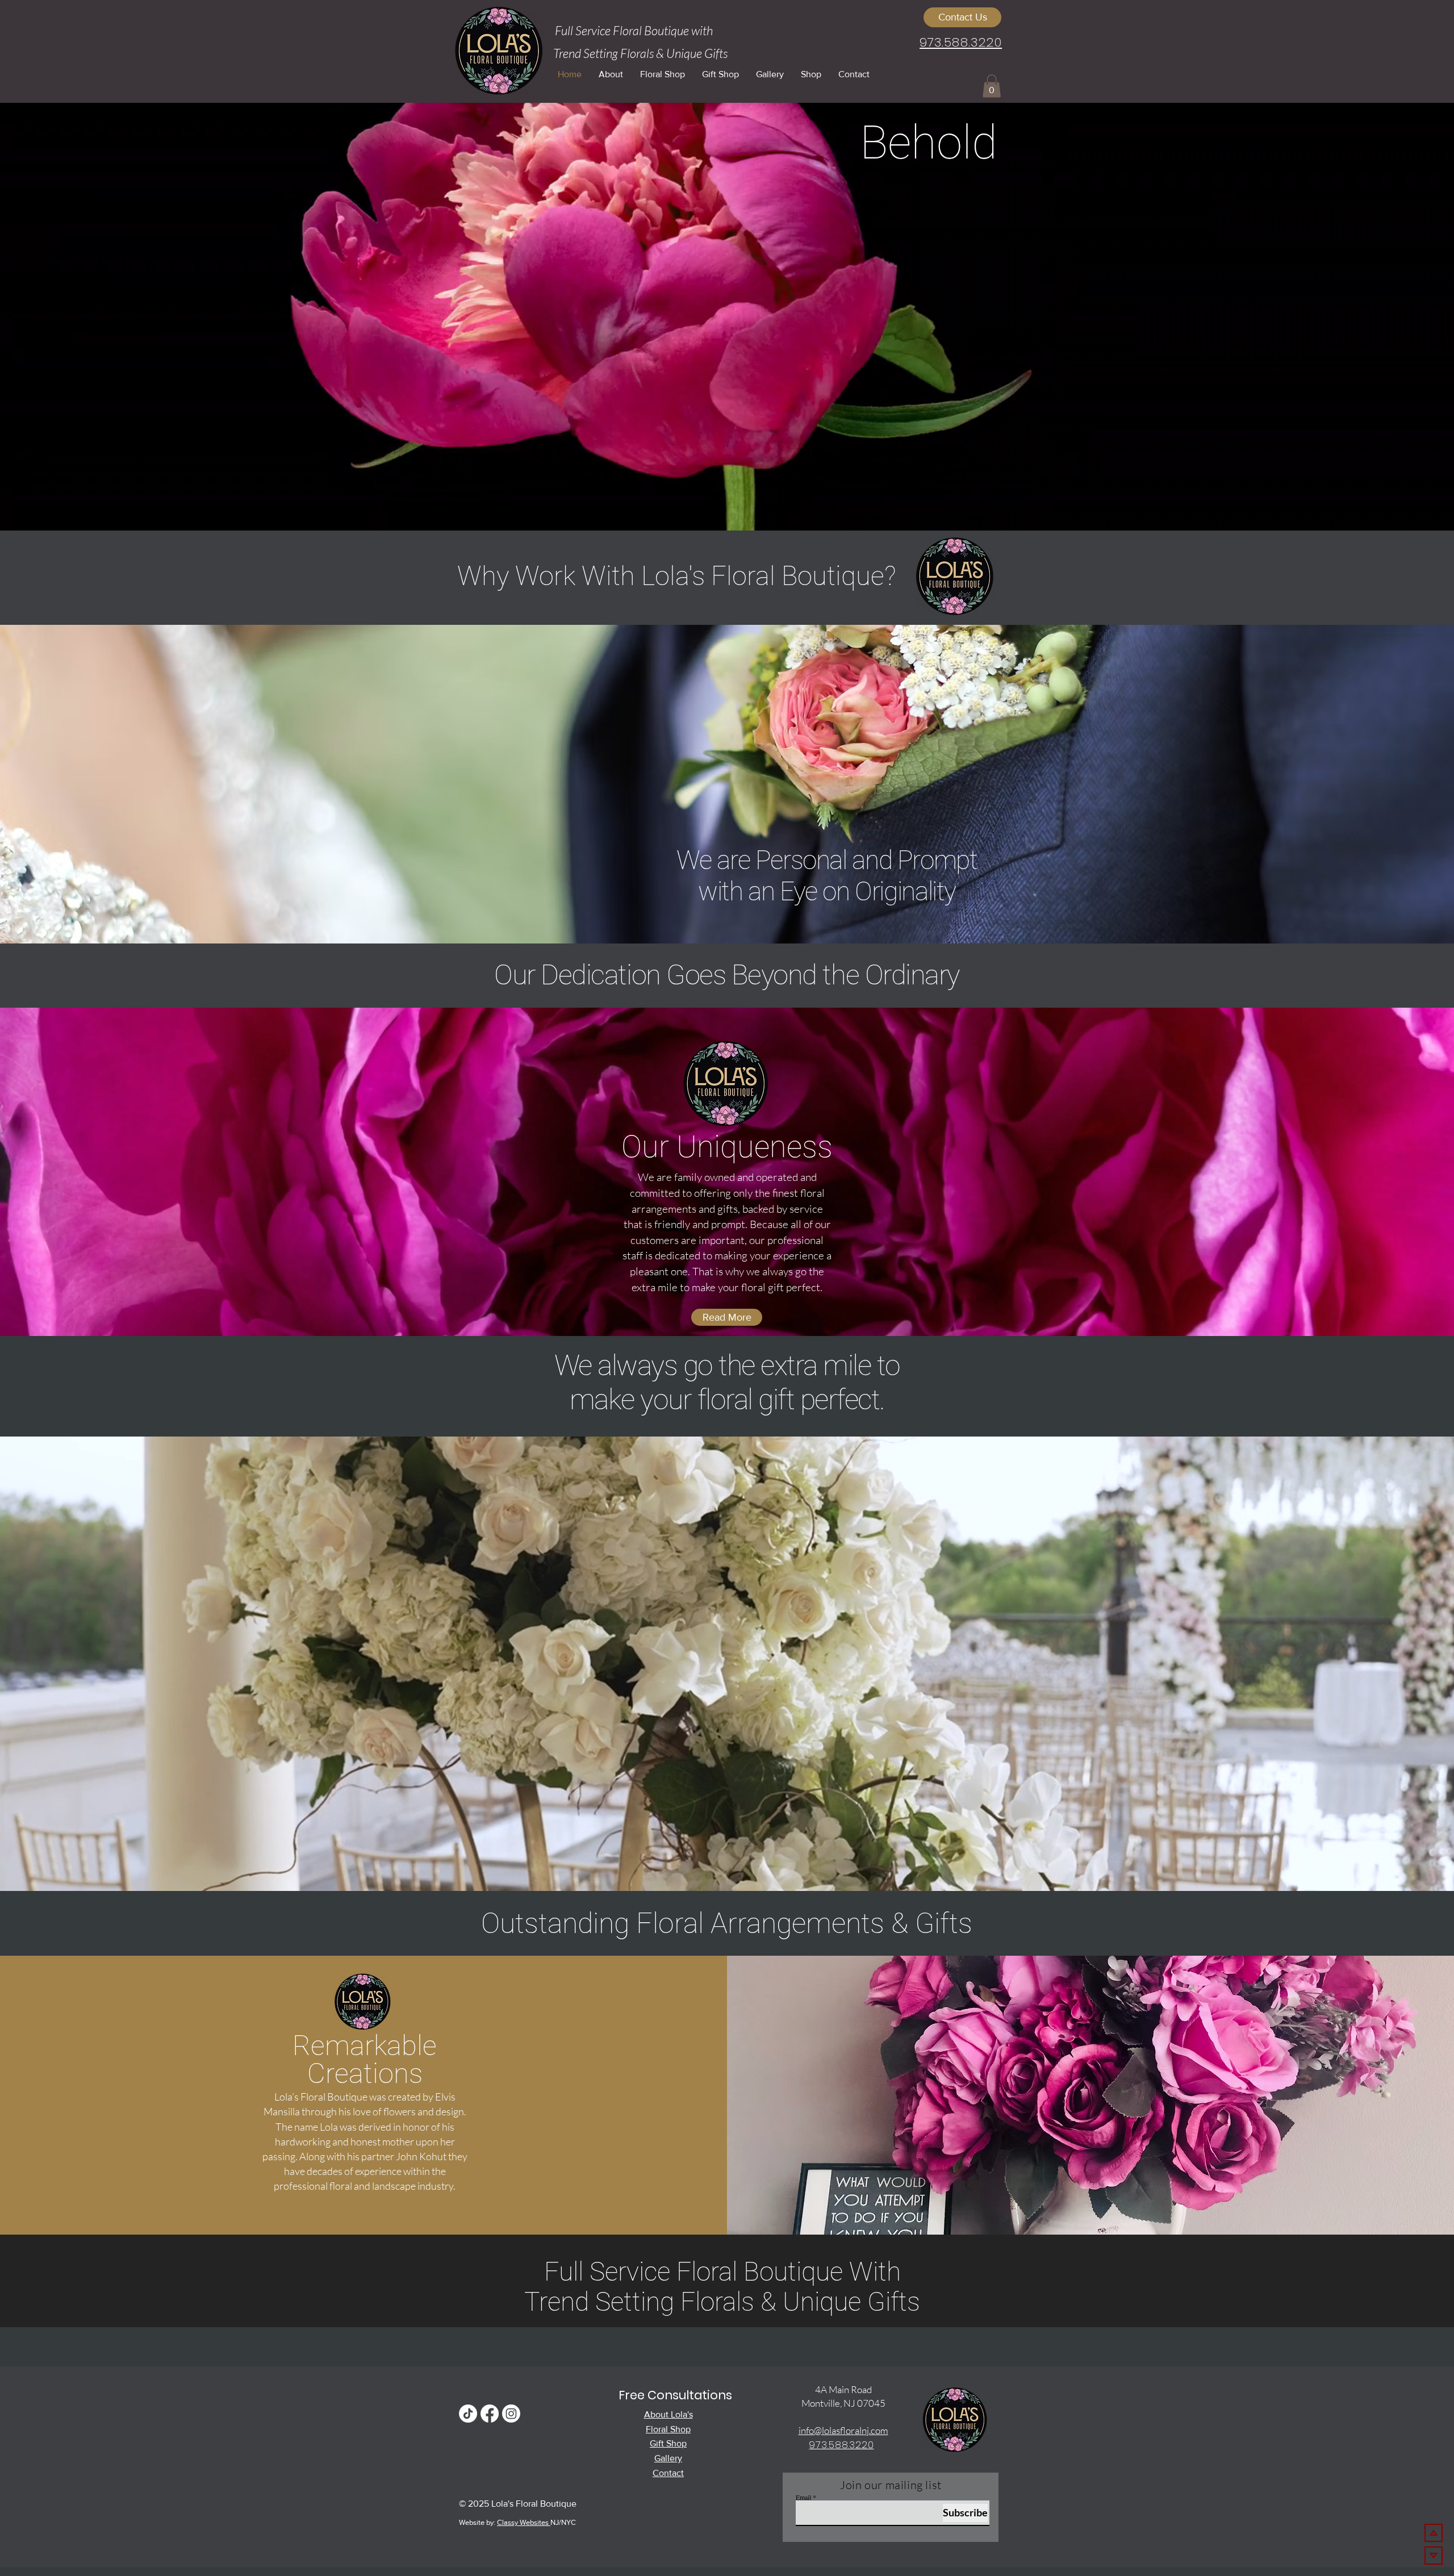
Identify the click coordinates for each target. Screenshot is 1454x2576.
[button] (992, 86)
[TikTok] (468, 2414)
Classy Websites (524, 2522)
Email (803, 2497)
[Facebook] (490, 2414)
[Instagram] (511, 2414)
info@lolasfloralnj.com (843, 2430)
